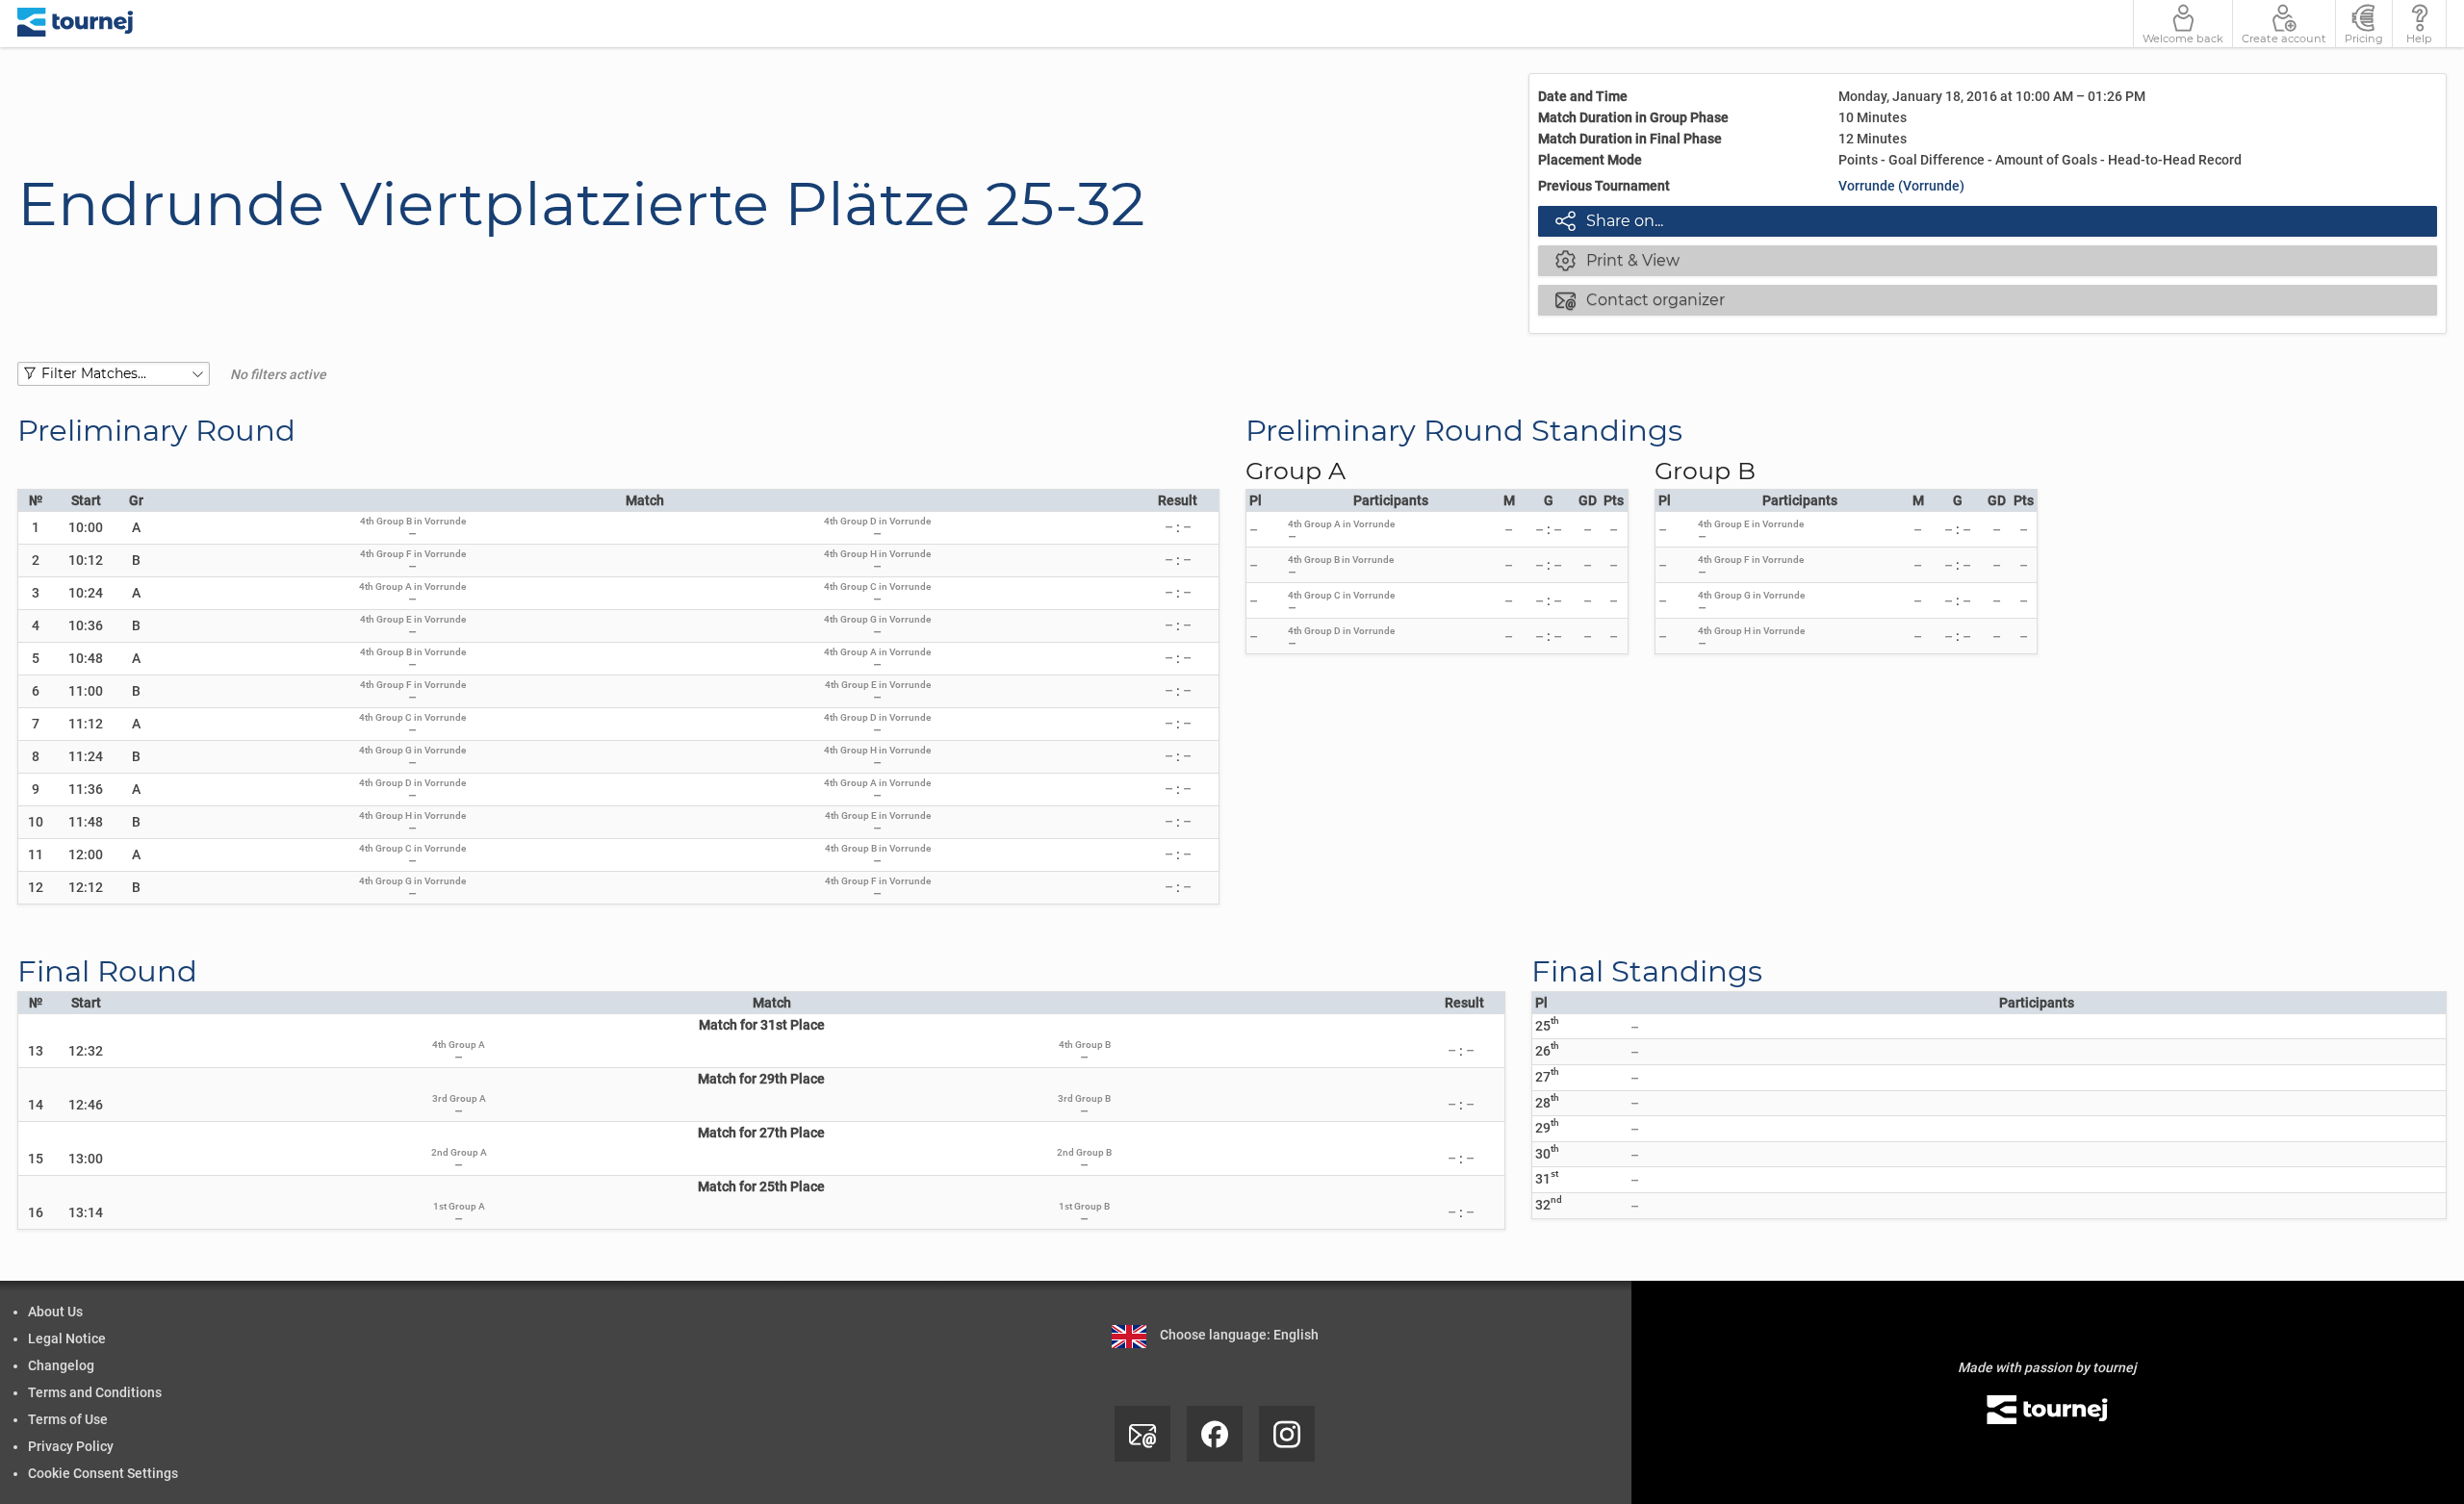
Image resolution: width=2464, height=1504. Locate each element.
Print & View (1617, 260)
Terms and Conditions (95, 1392)
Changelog (61, 1365)
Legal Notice (67, 1338)
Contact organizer (1640, 299)
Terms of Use (68, 1419)
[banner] (76, 24)
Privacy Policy (71, 1446)
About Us (55, 1312)
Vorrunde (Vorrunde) (1901, 186)
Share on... (1609, 220)
